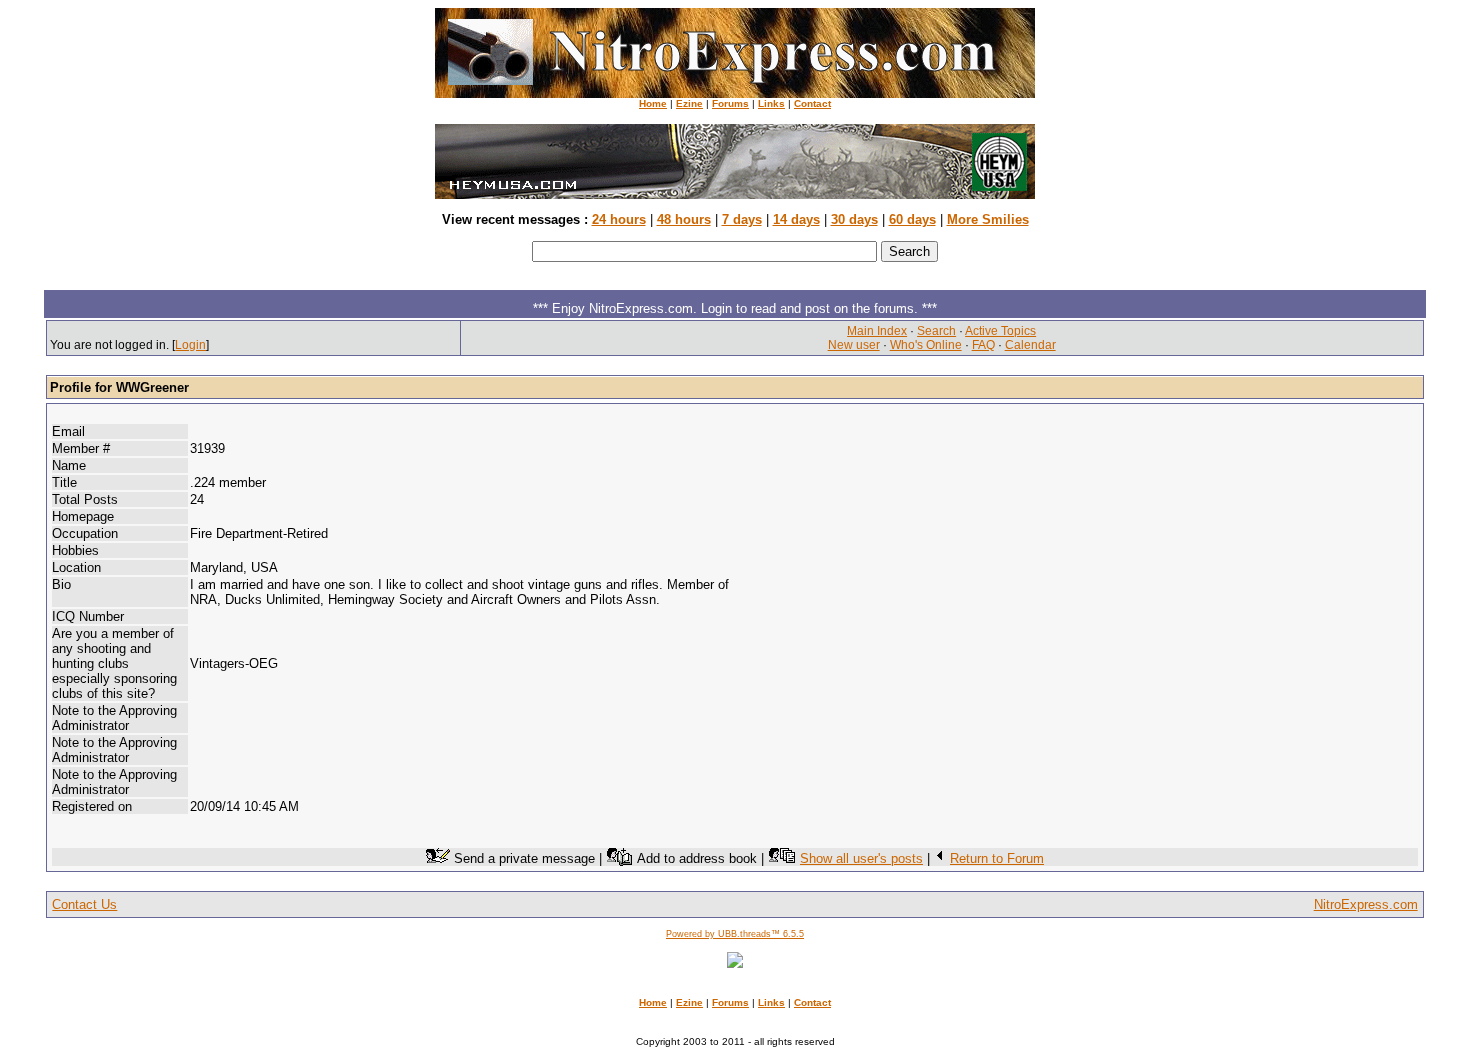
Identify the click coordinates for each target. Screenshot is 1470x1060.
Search (936, 331)
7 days (742, 219)
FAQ (983, 345)
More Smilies (988, 219)
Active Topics (1000, 331)
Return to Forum (997, 858)
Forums (730, 103)
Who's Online (926, 345)
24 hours (619, 219)
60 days (912, 219)
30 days (854, 219)
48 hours (684, 219)
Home (653, 103)
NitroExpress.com (1366, 904)
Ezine (689, 103)
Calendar (1030, 345)
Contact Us (84, 904)
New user (854, 345)
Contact (812, 103)
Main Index (877, 331)
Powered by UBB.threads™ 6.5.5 (735, 934)
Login (190, 345)
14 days (796, 219)
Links (771, 103)
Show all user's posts (861, 858)
